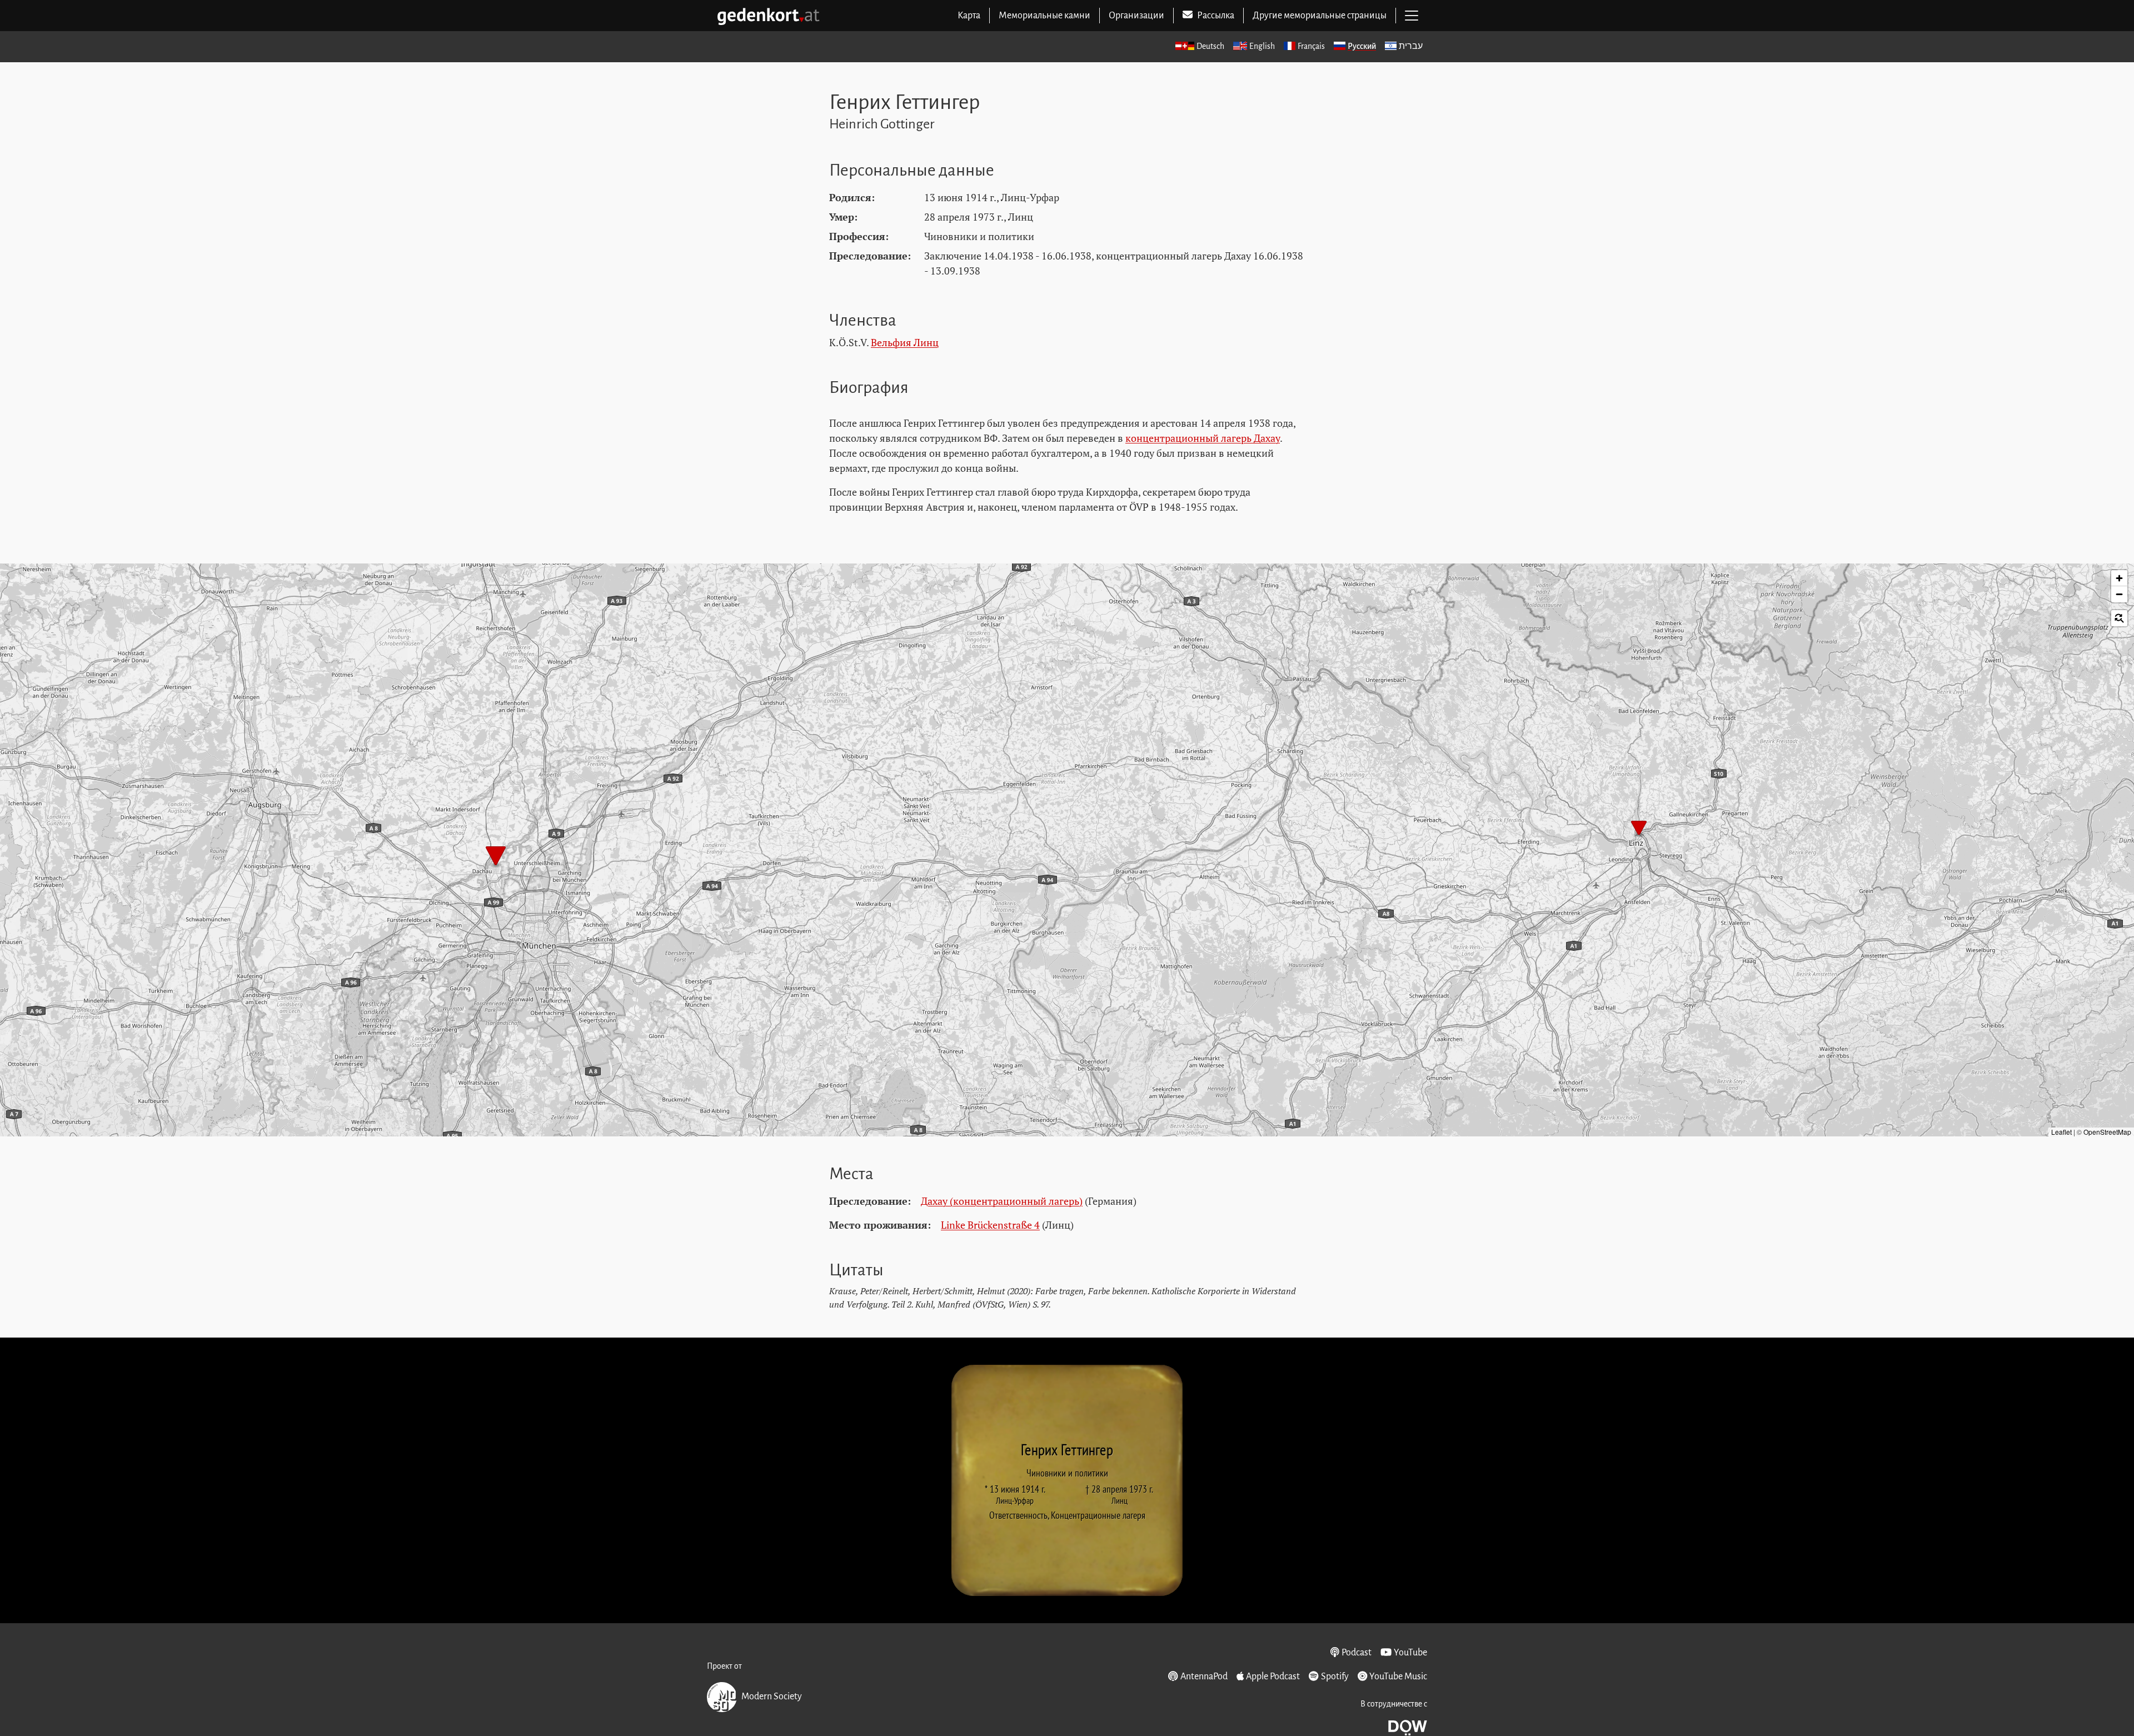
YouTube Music (1398, 1677)
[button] (1639, 829)
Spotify (1335, 1677)
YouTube (1410, 1653)
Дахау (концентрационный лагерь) (1002, 1201)
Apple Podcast (1273, 1677)
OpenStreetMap (2107, 1132)
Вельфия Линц (905, 342)
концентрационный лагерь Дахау (1203, 438)
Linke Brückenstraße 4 (990, 1225)
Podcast (1357, 1653)
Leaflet (2061, 1132)
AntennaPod (1204, 1677)
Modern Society (772, 1697)
